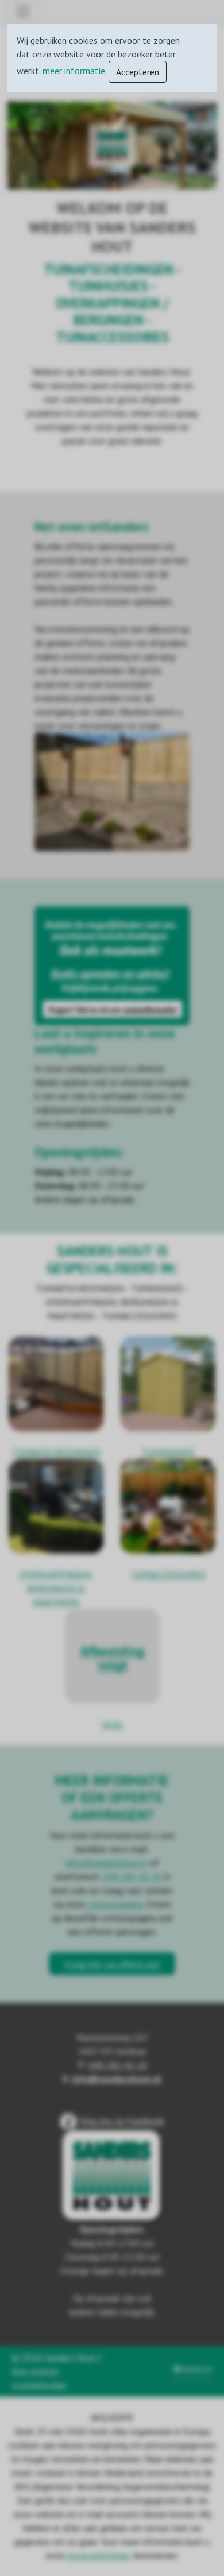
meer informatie (74, 71)
